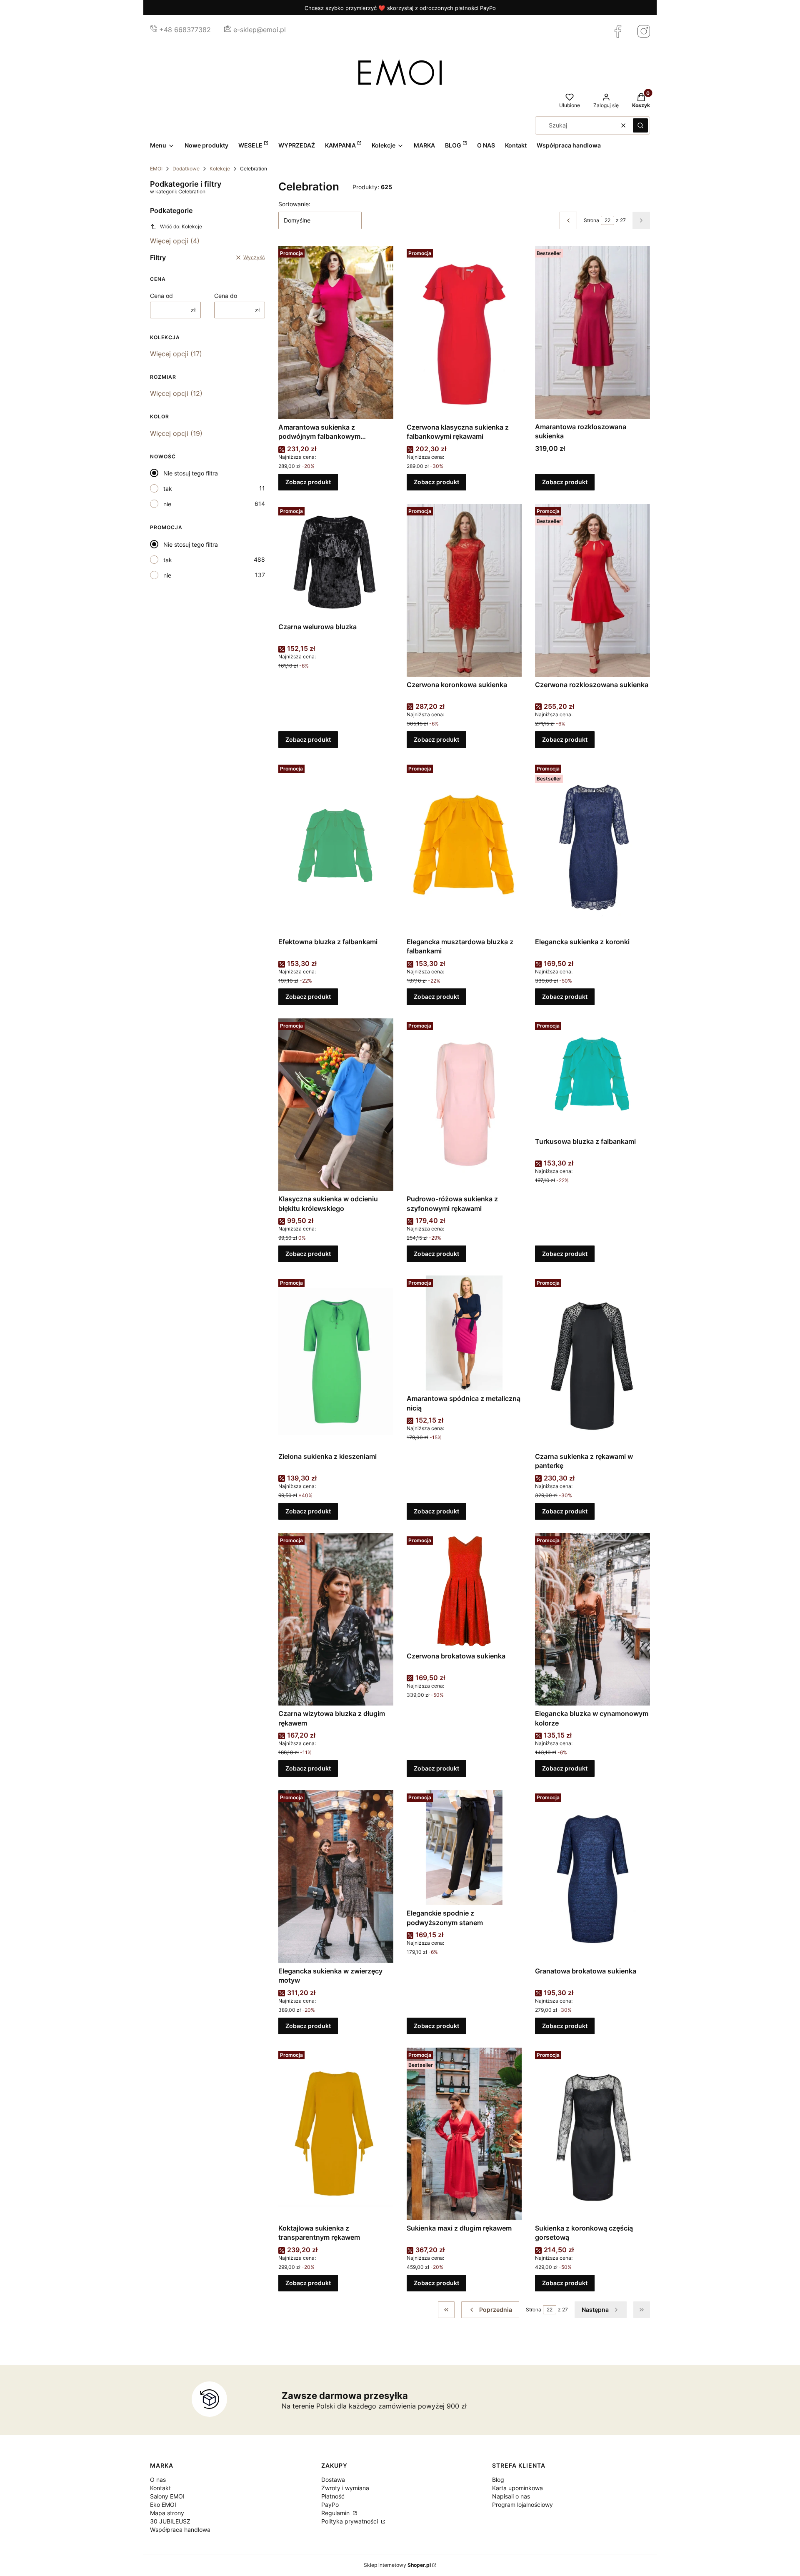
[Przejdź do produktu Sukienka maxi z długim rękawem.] (464, 2134)
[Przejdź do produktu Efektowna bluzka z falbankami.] (336, 848)
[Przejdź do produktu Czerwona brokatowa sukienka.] (464, 1591)
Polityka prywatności (350, 2521)
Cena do (226, 296)
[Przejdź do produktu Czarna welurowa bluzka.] (336, 561)
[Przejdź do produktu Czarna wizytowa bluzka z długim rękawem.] (336, 1619)
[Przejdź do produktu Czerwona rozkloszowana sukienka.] (592, 590)
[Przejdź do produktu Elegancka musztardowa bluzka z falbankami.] (464, 848)
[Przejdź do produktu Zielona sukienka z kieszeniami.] (336, 1362)
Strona (591, 220)
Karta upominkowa (517, 2488)
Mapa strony (167, 2513)
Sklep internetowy (397, 2565)
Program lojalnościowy (522, 2505)
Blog (498, 2480)
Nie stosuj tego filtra (191, 473)
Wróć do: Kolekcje (181, 226)
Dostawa (333, 2480)
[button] (640, 125)
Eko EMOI (163, 2505)
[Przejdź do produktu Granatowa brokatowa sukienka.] (592, 1876)
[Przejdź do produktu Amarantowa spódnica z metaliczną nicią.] (464, 1333)
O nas (158, 2480)
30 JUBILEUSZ (170, 2521)
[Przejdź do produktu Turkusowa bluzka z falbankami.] (592, 1076)
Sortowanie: (294, 204)
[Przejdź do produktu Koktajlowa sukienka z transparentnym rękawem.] (336, 2134)
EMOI (156, 169)
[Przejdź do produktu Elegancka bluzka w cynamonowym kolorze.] (592, 1619)
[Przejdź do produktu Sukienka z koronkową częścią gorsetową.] (592, 2134)
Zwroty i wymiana (345, 2488)
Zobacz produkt (308, 482)
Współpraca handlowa (180, 2530)
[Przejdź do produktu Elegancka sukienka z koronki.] (592, 848)
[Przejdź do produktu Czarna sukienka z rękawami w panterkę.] (592, 1362)
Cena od (161, 296)
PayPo (330, 2505)
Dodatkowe (186, 169)
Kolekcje (220, 169)
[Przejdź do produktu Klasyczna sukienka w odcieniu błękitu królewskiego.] (336, 1105)
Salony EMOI (167, 2496)
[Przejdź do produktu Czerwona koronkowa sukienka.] (464, 590)
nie (167, 504)
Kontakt (160, 2488)
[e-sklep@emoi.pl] (228, 30)
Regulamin (336, 2513)
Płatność (333, 2496)
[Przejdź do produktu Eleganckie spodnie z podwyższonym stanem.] (464, 1848)
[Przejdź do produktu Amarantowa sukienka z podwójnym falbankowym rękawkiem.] (336, 333)
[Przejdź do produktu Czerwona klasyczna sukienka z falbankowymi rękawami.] (464, 333)
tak (168, 489)
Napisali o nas (511, 2496)
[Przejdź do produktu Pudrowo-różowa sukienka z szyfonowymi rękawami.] (464, 1105)
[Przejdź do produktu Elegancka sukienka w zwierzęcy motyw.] (336, 1876)
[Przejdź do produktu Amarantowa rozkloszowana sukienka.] (592, 332)
